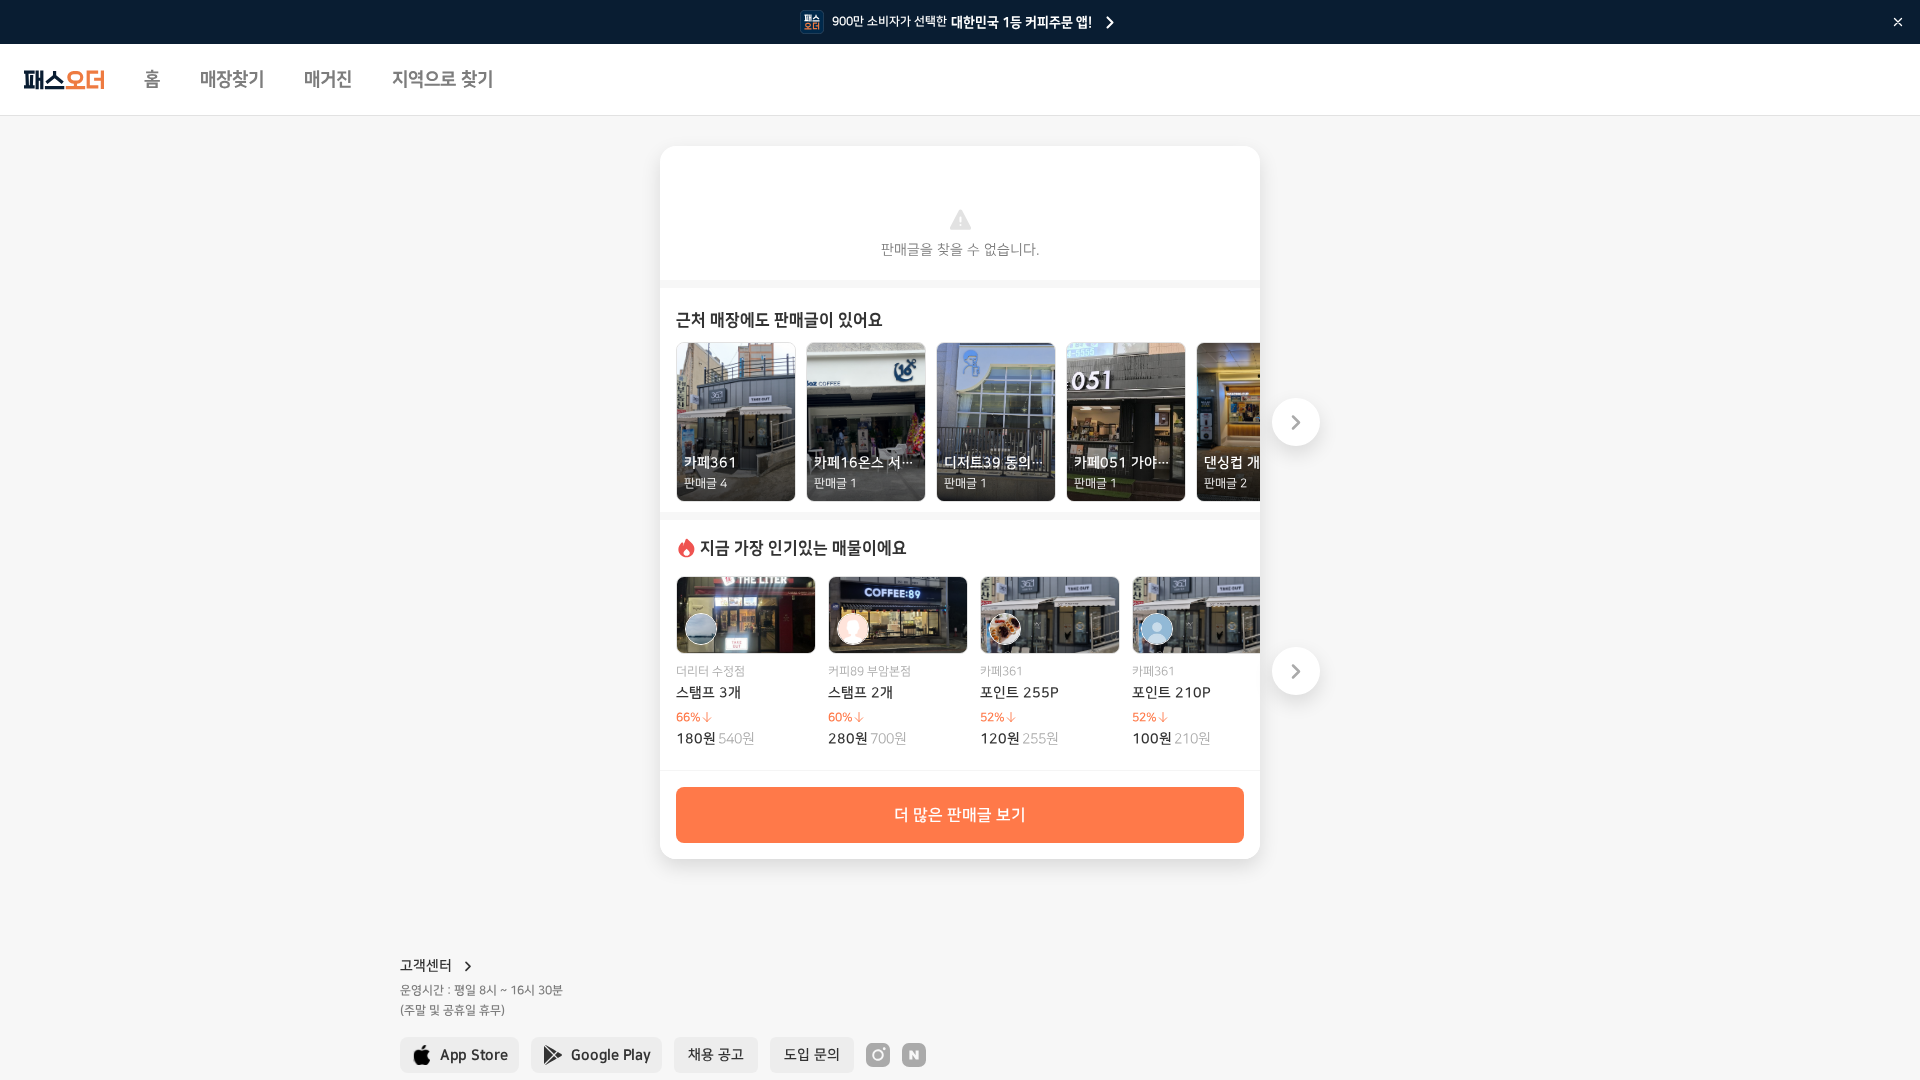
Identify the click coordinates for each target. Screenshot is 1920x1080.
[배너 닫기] (1898, 22)
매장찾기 (232, 80)
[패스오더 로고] (64, 80)
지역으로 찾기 (442, 80)
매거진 (328, 80)
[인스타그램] (878, 1055)
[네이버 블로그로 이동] (914, 1055)
